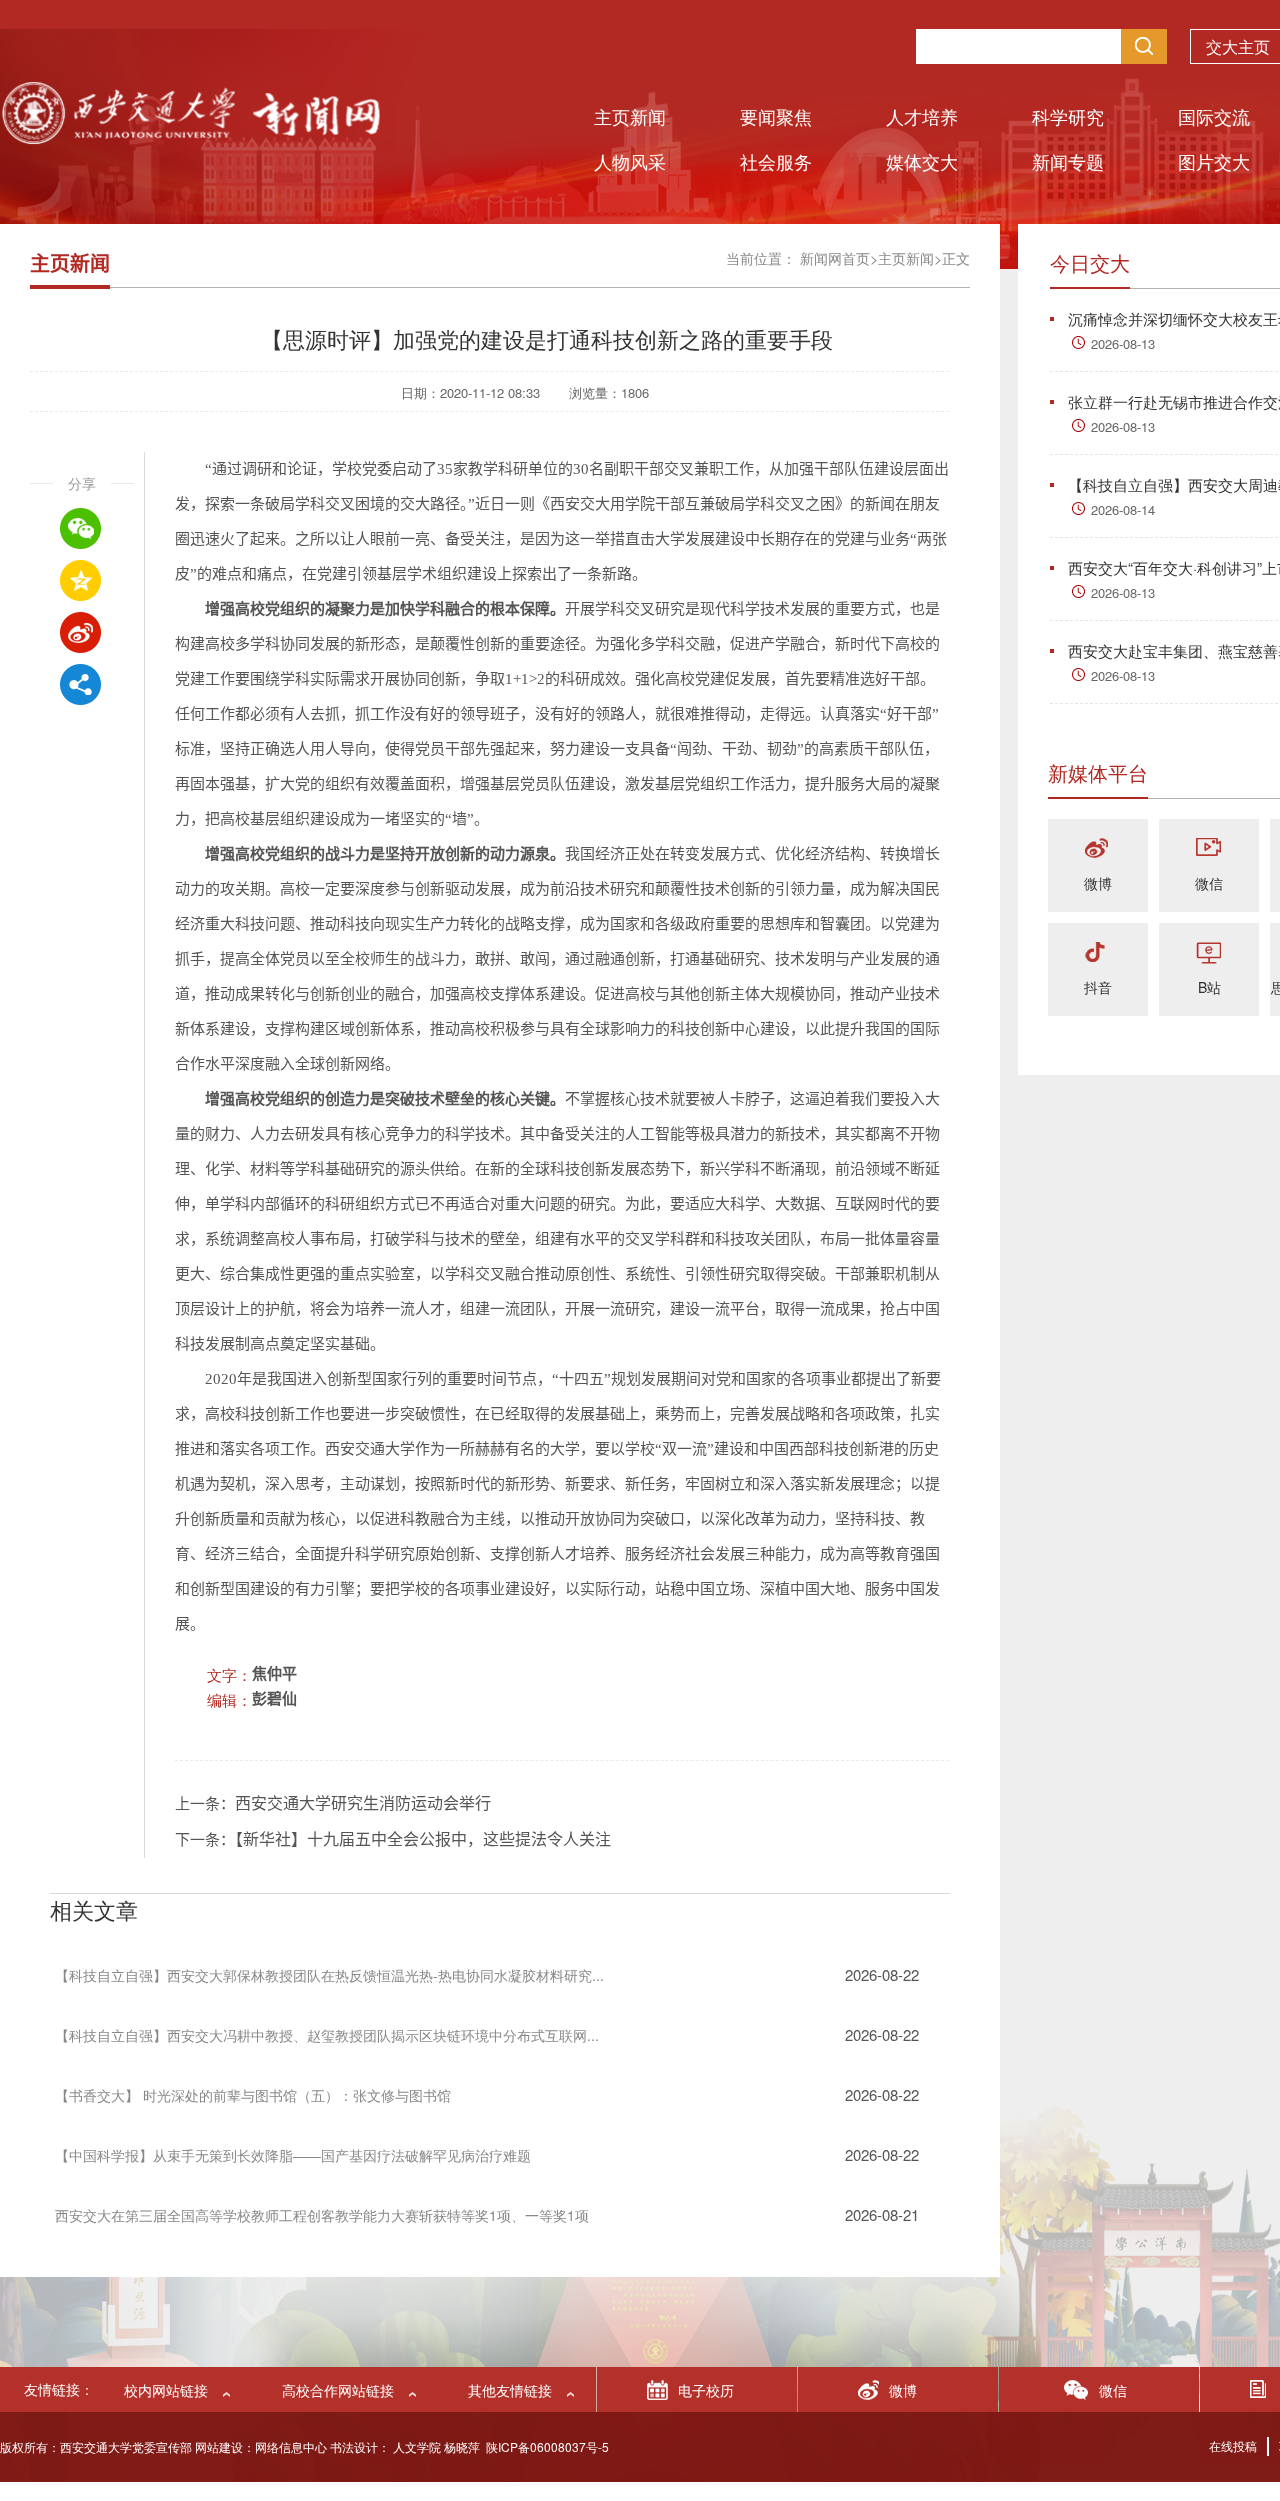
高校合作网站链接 (338, 2390)
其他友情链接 (510, 2390)
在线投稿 (1233, 2445)
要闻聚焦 (776, 116)
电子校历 (706, 2390)
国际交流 (1214, 116)
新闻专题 (1068, 161)
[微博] (1098, 849)
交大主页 (1238, 46)
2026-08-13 (1123, 343)
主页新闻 (630, 116)
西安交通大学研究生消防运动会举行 (363, 1803)
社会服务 (776, 161)
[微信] (1209, 849)
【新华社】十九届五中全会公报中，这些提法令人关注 (423, 1839)
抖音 (1098, 987)
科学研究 (1068, 116)
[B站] (1209, 953)
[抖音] (1098, 953)
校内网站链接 (166, 2390)
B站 (1209, 987)
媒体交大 (922, 161)
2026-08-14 (1123, 509)
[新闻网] (190, 137)
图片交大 (1214, 161)
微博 (1098, 883)
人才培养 (922, 116)
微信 (1209, 883)
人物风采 (630, 161)
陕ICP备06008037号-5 (547, 2446)
